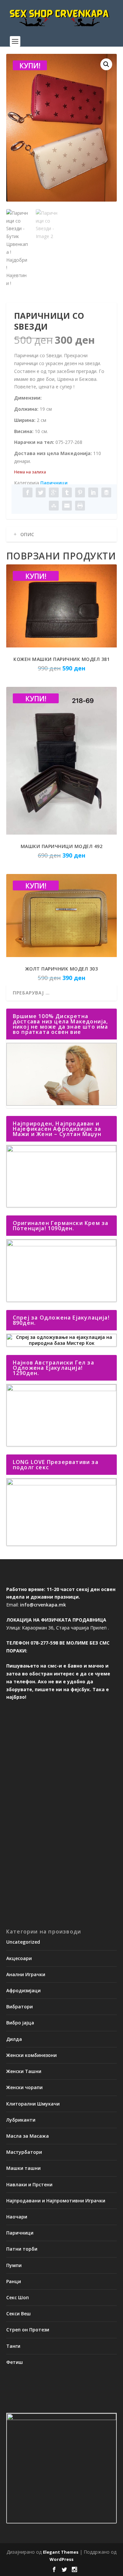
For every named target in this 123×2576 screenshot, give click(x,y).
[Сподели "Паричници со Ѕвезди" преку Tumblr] (67, 492)
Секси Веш (19, 2314)
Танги (13, 2346)
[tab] (62, 535)
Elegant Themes (61, 2552)
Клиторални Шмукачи (33, 2104)
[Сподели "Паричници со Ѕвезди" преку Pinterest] (80, 492)
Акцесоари (19, 1958)
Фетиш (15, 2362)
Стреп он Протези (28, 2330)
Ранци (14, 2281)
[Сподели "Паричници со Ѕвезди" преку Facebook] (28, 492)
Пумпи (14, 2265)
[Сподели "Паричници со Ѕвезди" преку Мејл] (67, 506)
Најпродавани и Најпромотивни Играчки (56, 2201)
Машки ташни (23, 2168)
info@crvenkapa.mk (43, 1605)
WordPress (61, 2559)
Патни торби (22, 2249)
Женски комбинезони (31, 2055)
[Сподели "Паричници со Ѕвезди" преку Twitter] (41, 492)
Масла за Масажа (28, 2136)
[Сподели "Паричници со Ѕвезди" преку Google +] (54, 492)
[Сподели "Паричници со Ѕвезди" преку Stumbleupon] (54, 506)
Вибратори (20, 2007)
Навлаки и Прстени (29, 2184)
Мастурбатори (24, 2152)
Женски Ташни (24, 2071)
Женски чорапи (24, 2087)
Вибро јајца (20, 2023)
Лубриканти (21, 2120)
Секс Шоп (18, 2297)
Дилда (14, 2039)
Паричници (54, 483)
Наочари (17, 2217)
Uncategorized (23, 1942)
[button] (106, 64)
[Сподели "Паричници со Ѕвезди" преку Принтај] (80, 506)
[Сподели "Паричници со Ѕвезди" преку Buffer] (106, 492)
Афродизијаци (23, 1990)
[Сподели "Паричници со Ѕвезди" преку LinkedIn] (93, 492)
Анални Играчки (26, 1974)
